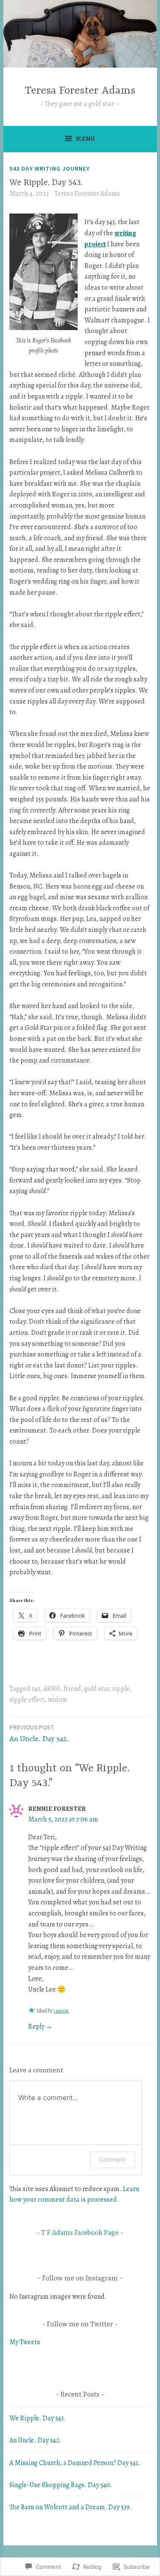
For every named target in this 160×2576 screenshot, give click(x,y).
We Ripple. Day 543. (38, 2418)
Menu (85, 139)
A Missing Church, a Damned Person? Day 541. (75, 2463)
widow (57, 1700)
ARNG (52, 1689)
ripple (121, 1689)
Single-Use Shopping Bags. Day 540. (61, 2485)
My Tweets (25, 2342)
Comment (112, 2159)
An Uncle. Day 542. (39, 1733)
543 (36, 1689)
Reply (36, 2026)
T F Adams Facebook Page (80, 2233)
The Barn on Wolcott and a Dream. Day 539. (71, 2507)
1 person (61, 2011)
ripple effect (27, 1700)
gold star (97, 1689)
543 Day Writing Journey (49, 168)
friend (72, 1689)
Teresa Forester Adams (80, 91)
